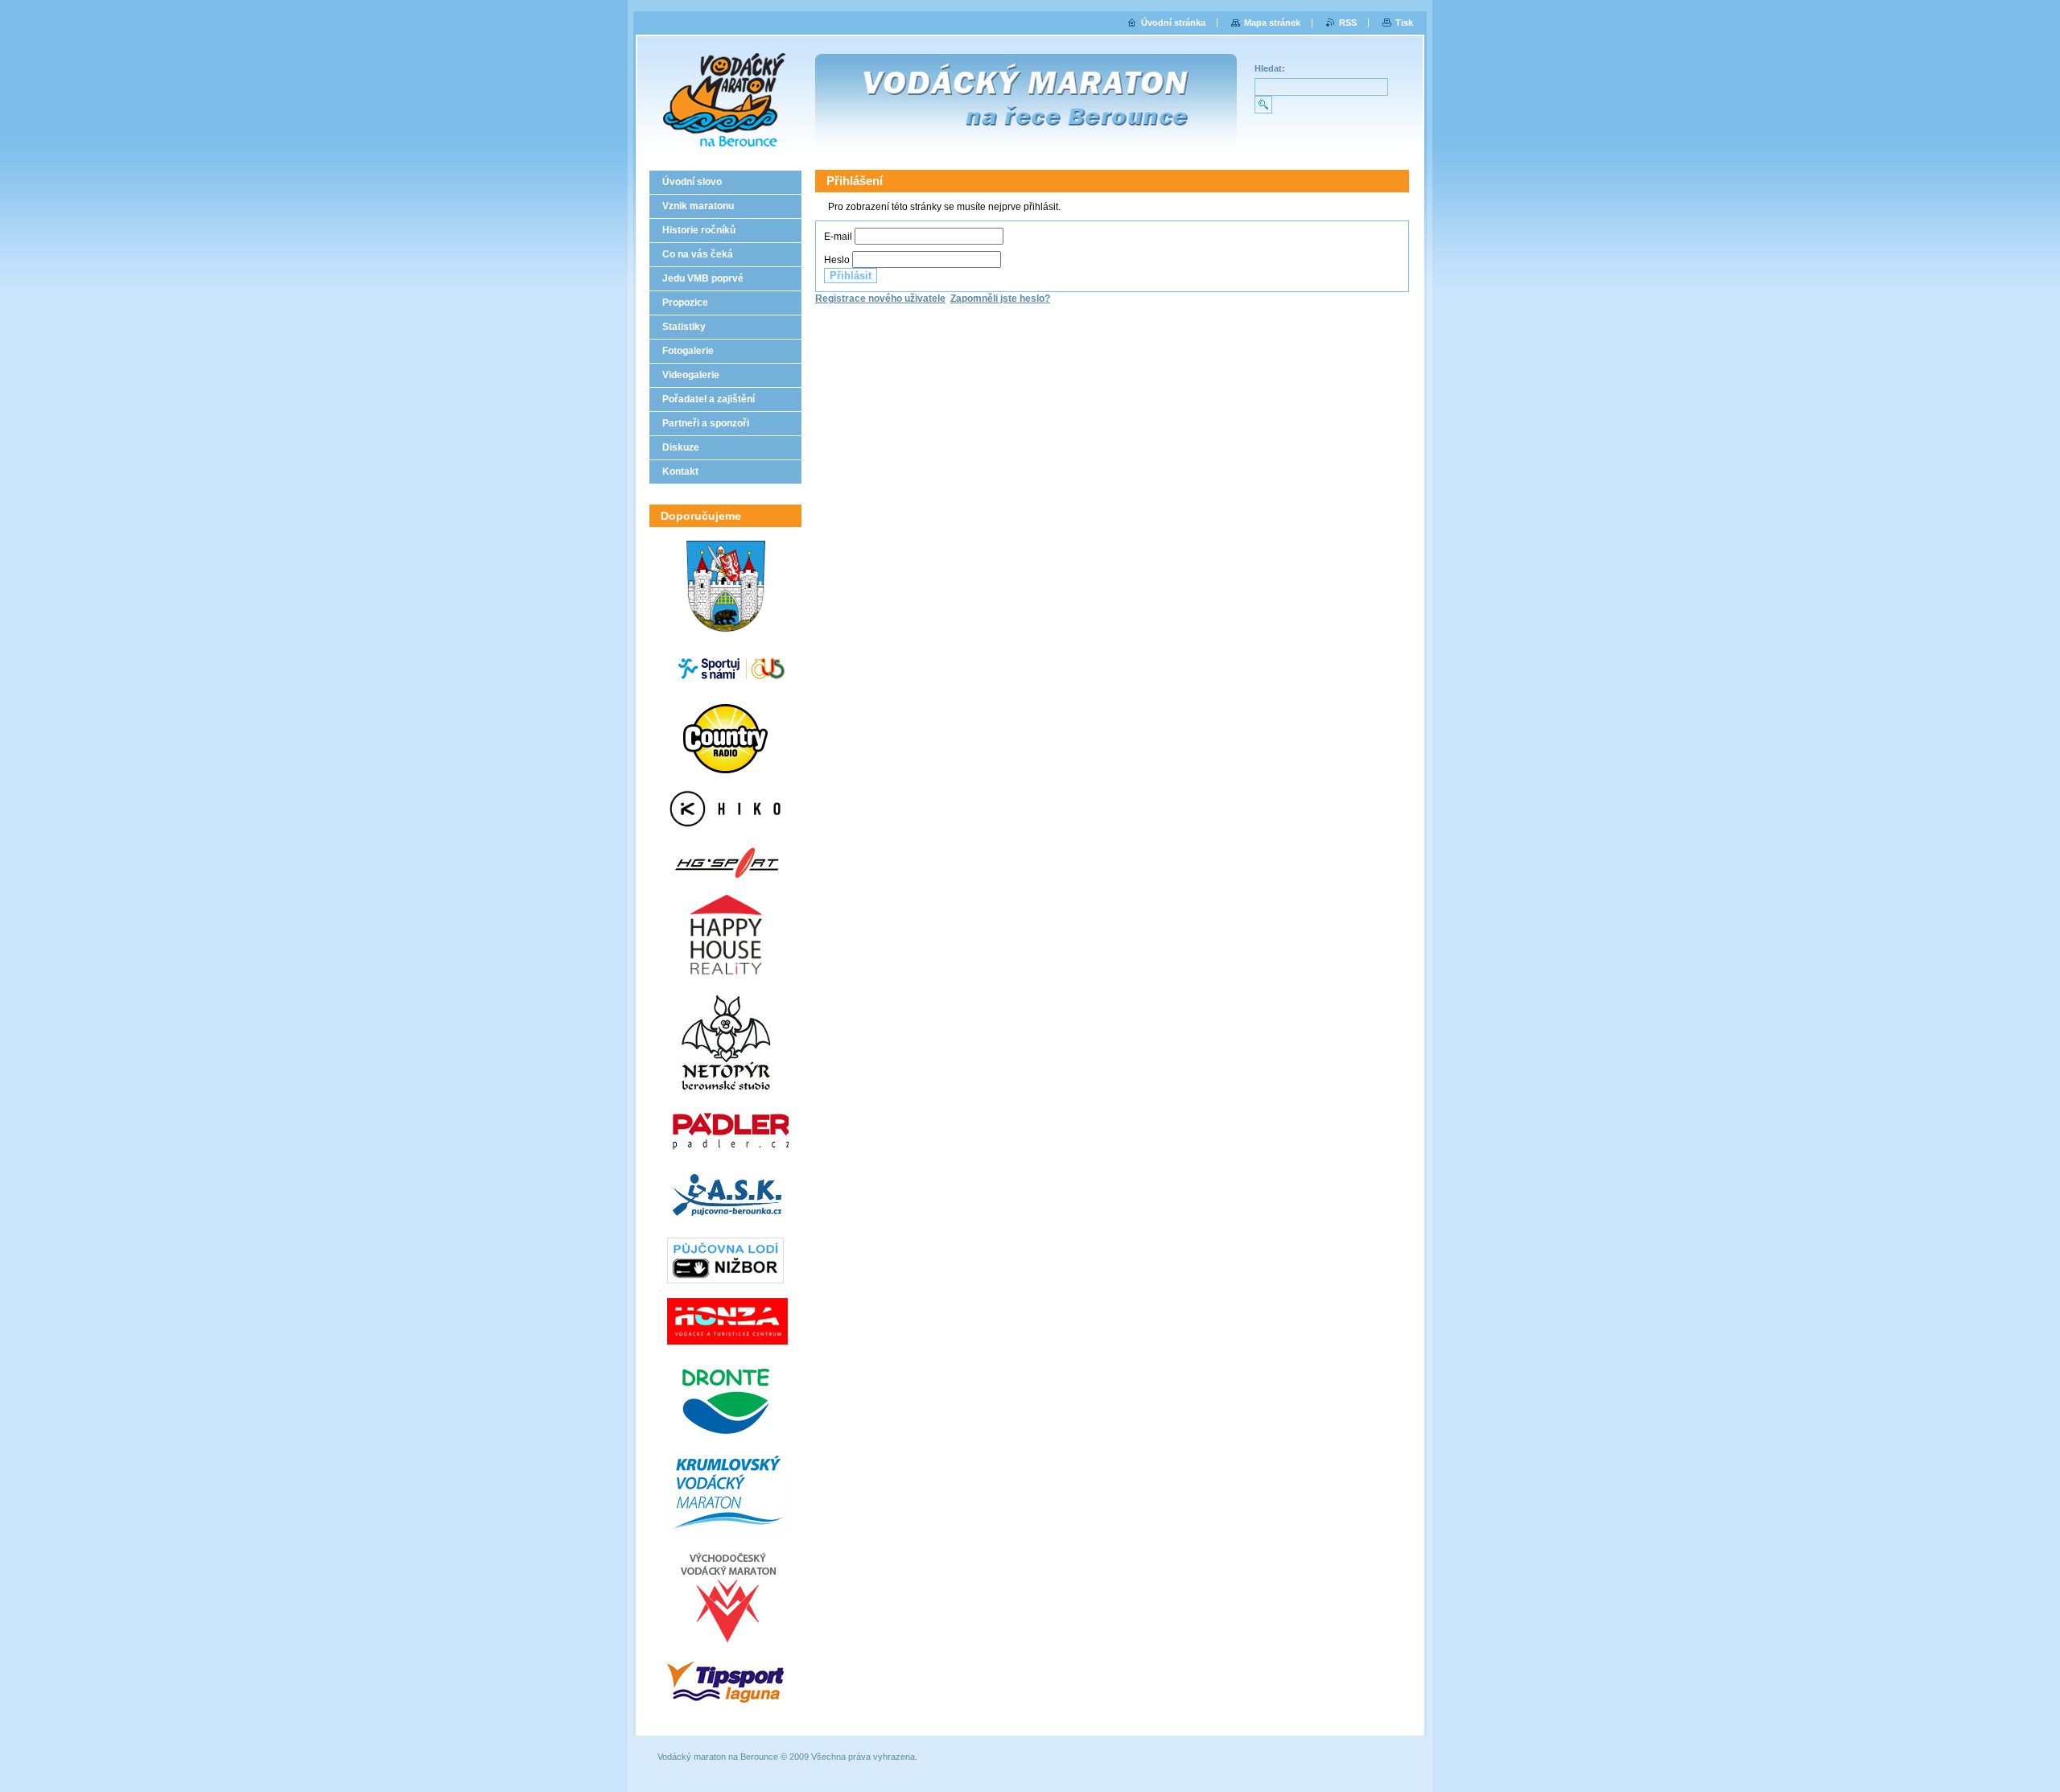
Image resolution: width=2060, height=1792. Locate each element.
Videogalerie (691, 375)
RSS (1348, 23)
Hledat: (1270, 68)
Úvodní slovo (692, 182)
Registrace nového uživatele (880, 299)
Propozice (685, 303)
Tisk (1404, 23)
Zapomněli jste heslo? (1000, 299)
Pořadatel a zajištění (709, 399)
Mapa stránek (1272, 23)
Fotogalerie (688, 351)
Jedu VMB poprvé (703, 278)
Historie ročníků (699, 230)
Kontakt (680, 472)
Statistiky (684, 327)
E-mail (838, 237)
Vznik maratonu (698, 206)
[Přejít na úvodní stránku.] (718, 97)
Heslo (837, 260)
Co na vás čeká (698, 254)
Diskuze (681, 447)
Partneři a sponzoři (706, 423)
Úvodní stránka (1173, 23)
